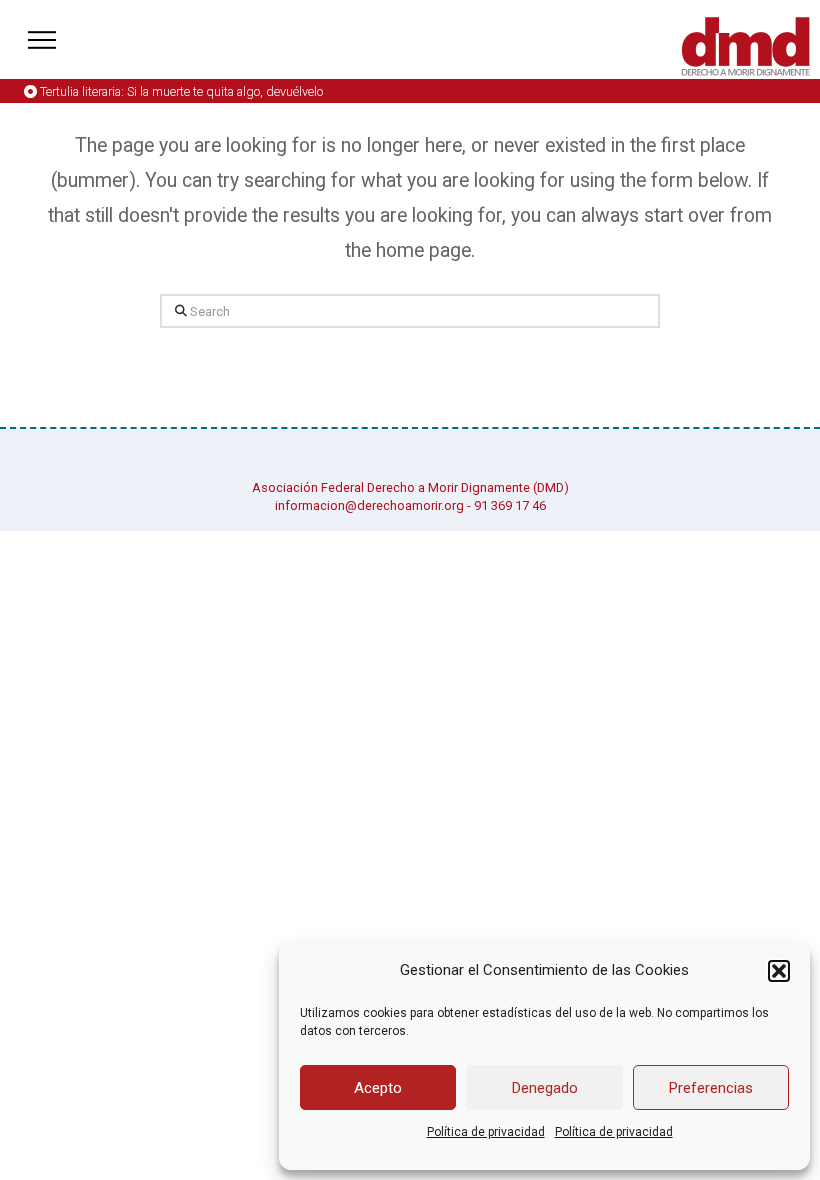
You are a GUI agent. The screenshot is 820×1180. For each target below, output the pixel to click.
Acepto (378, 1088)
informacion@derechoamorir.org (369, 505)
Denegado (545, 1088)
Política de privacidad (486, 1132)
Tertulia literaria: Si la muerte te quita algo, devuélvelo (181, 91)
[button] (779, 971)
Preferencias (711, 1088)
